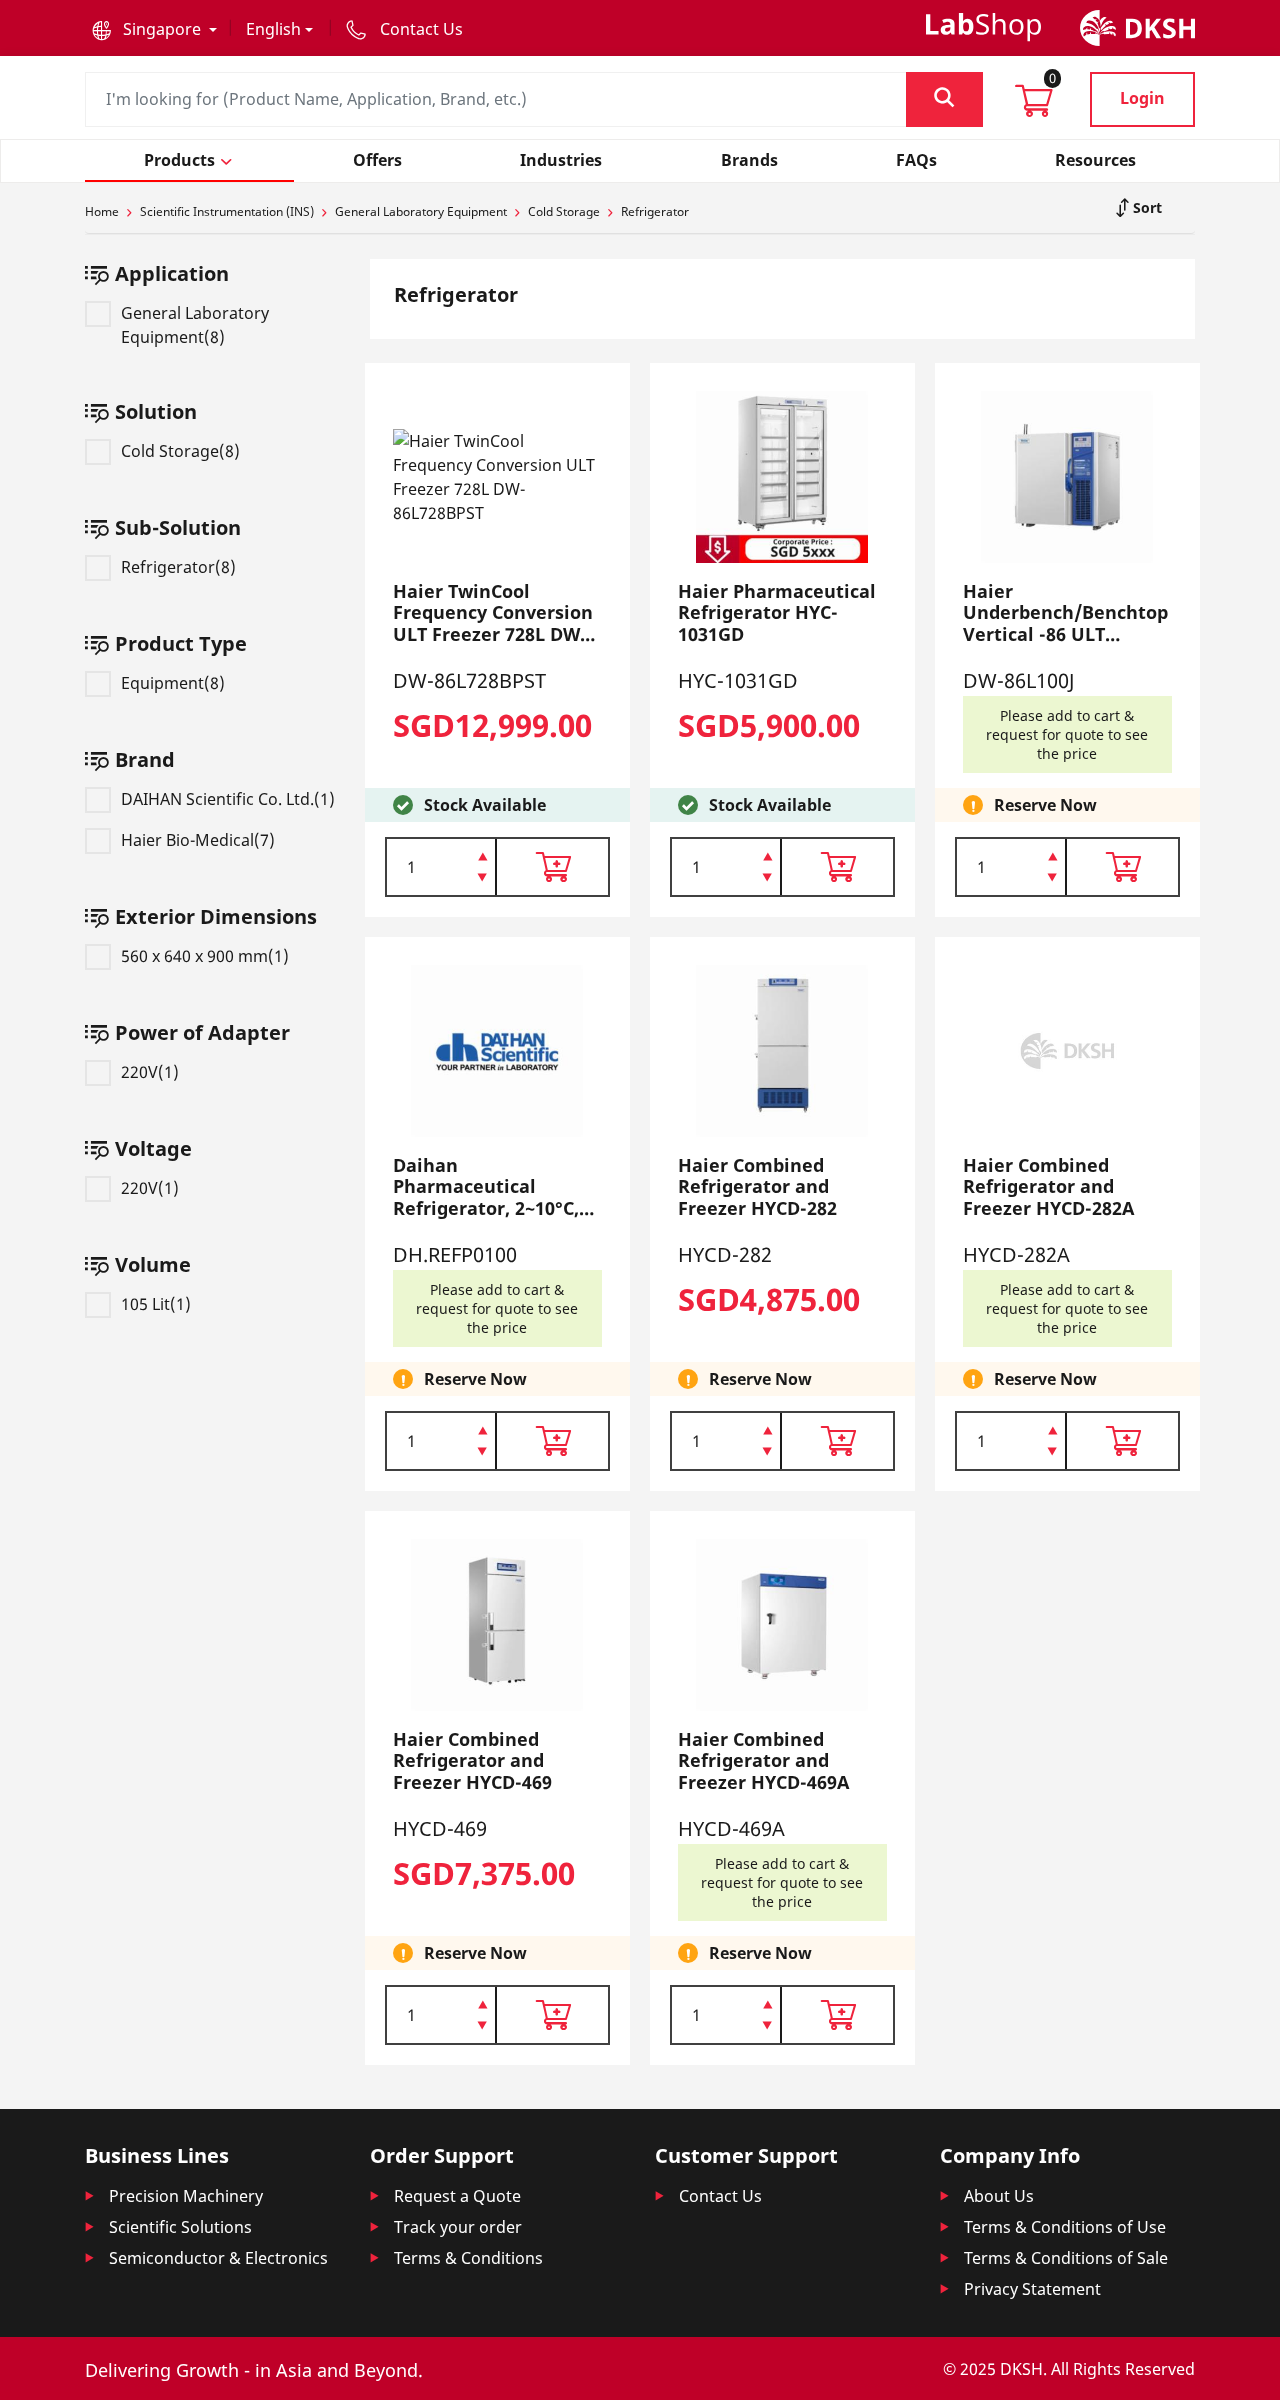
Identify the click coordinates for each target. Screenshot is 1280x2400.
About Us (999, 2196)
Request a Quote (457, 2196)
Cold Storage (564, 211)
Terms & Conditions (468, 2258)
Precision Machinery (186, 2196)
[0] (1034, 107)
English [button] (273, 29)
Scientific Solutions (180, 2227)
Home (102, 211)
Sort (1145, 207)
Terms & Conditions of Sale (1066, 2258)
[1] (482, 879)
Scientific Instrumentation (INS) (227, 211)
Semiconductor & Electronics (218, 2258)
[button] (154, 29)
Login (1142, 98)
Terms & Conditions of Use (1065, 2227)
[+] (482, 855)
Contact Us (720, 2196)
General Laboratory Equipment (421, 211)
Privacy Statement (1032, 2289)
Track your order (458, 2227)
